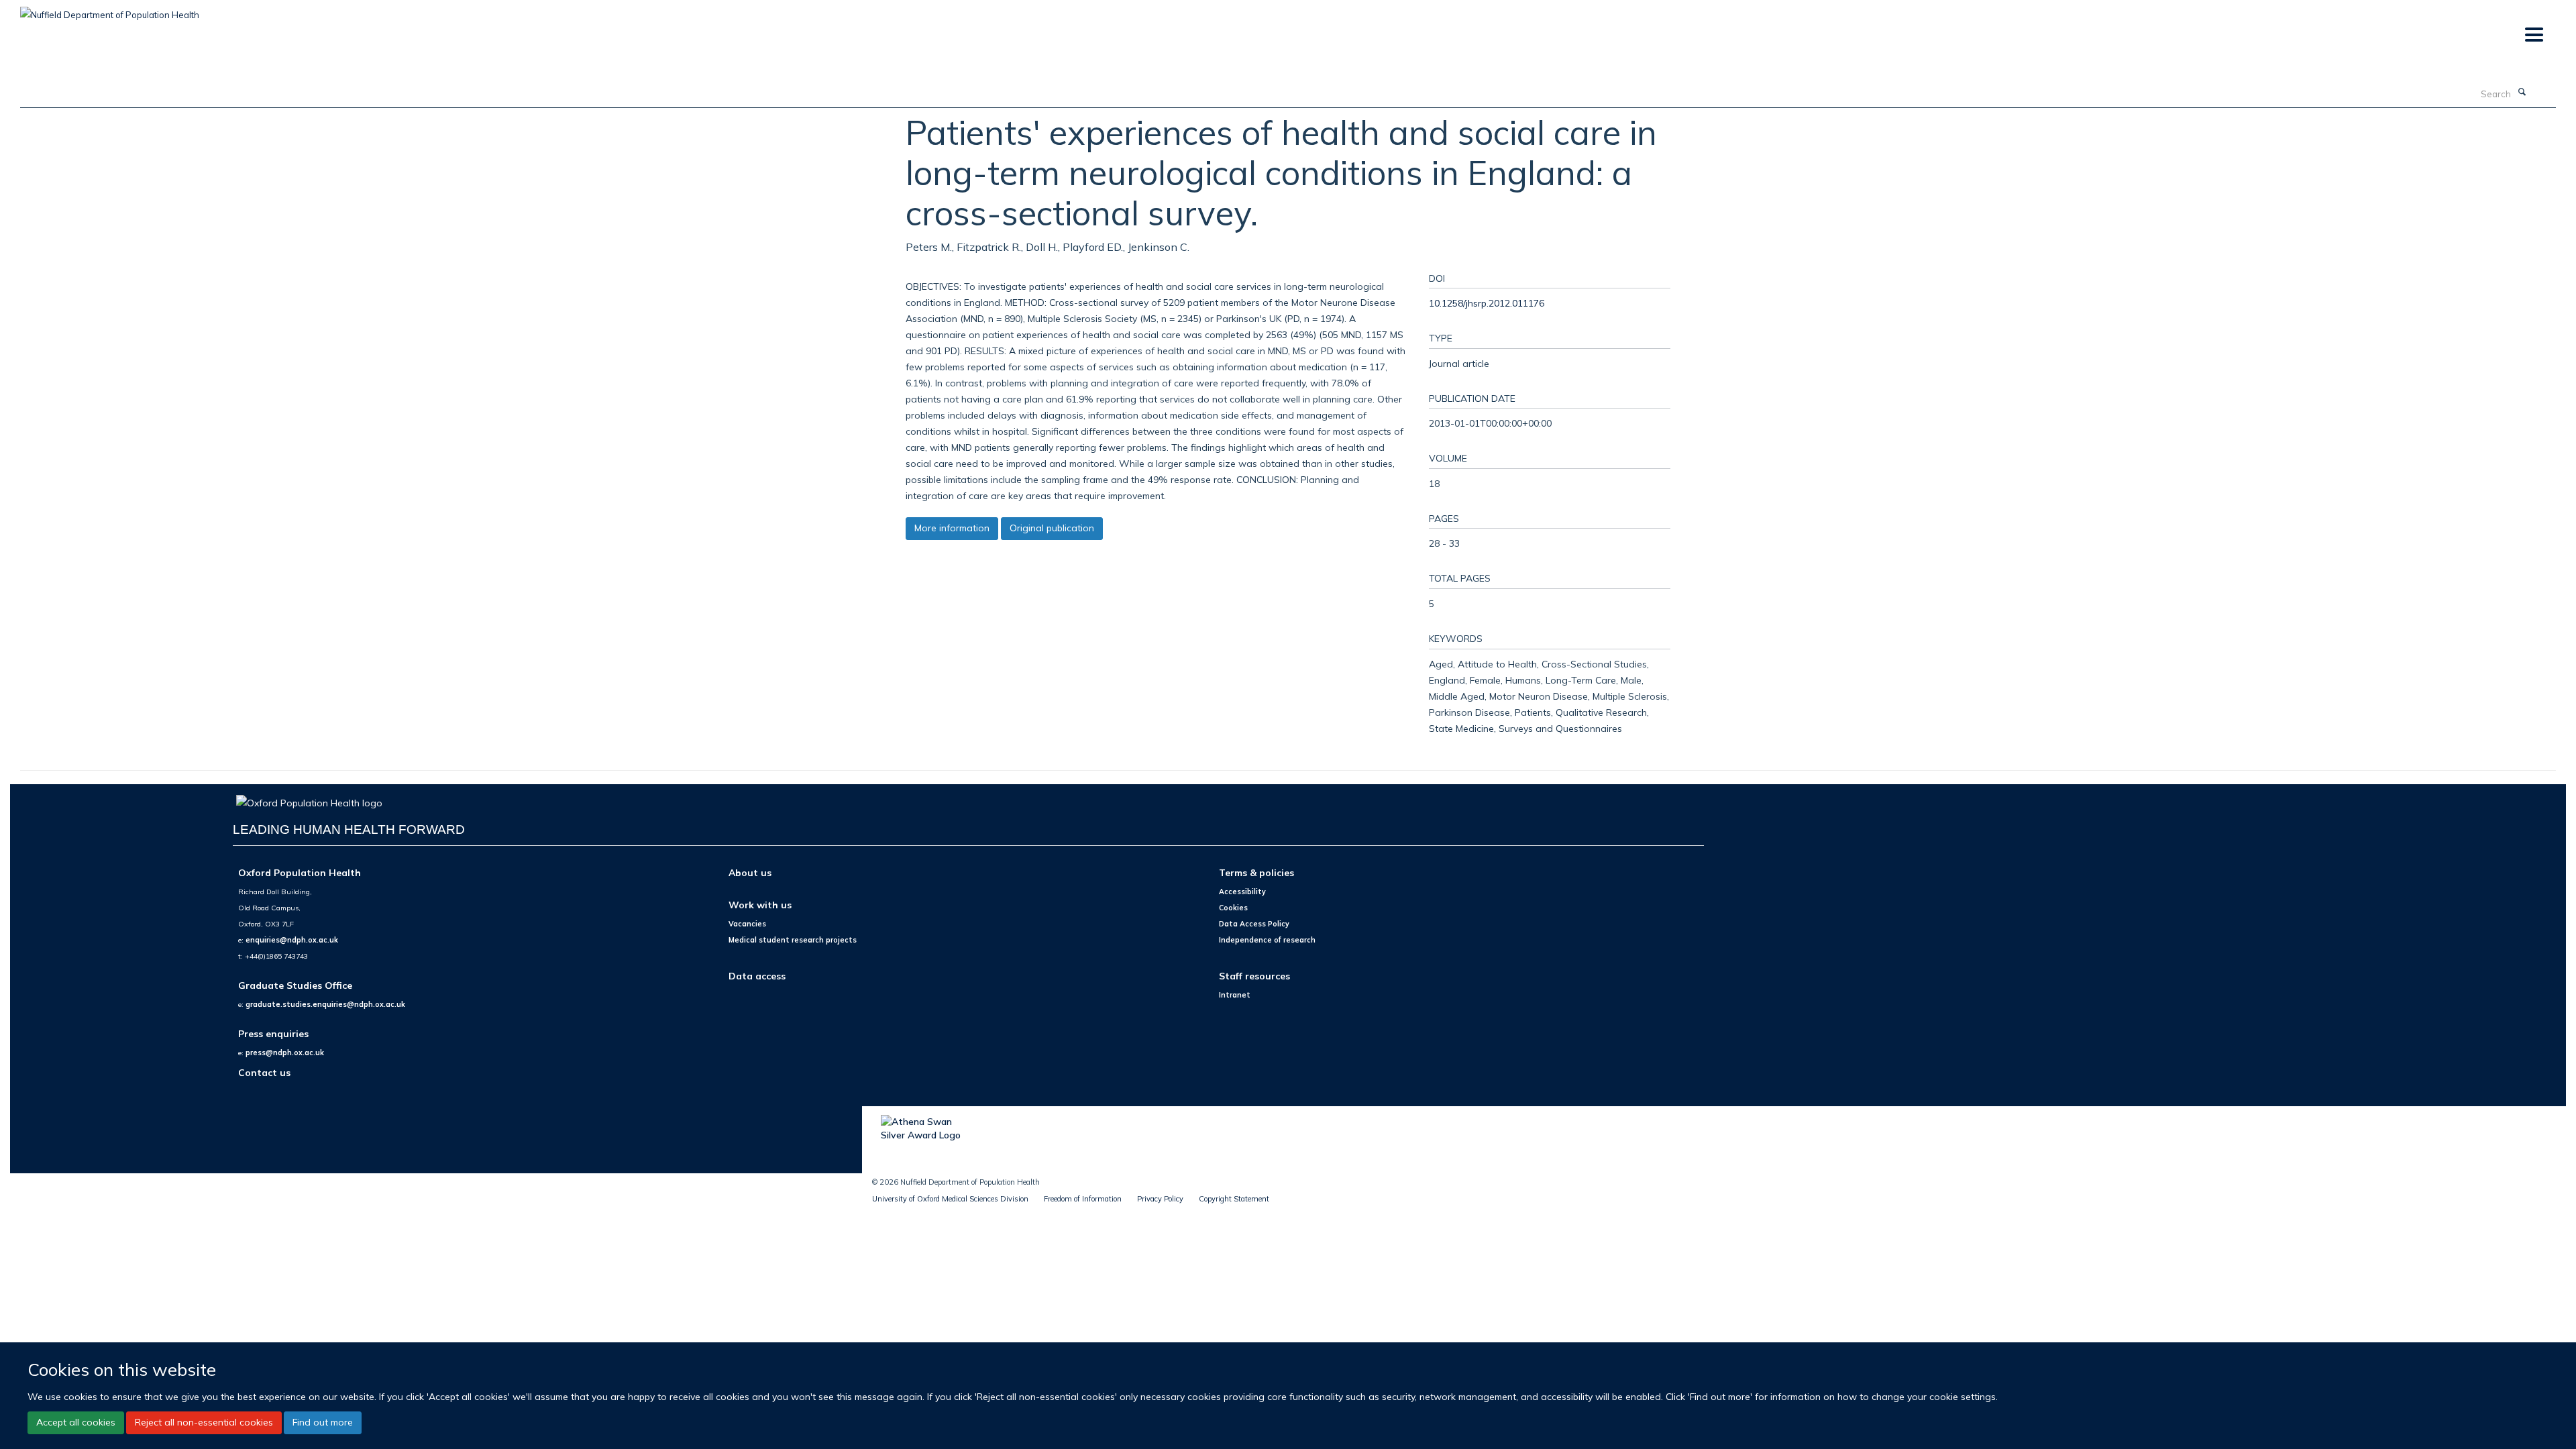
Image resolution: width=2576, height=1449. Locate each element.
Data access (757, 976)
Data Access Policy (1254, 924)
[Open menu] (2533, 35)
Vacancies (747, 924)
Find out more (323, 1422)
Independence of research (1267, 940)
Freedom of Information (1083, 1199)
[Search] (2522, 93)
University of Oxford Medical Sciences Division (950, 1199)
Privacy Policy (1160, 1199)
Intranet (1235, 995)
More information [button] (952, 528)
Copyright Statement (1234, 1199)
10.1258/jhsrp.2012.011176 (1487, 303)
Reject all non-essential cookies (204, 1422)
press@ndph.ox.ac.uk (285, 1053)
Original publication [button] (1052, 528)
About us (750, 872)
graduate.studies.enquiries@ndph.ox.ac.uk (325, 1004)
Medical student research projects (793, 940)
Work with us (760, 905)
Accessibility (1242, 892)
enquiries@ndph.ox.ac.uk (292, 940)
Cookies (1233, 908)
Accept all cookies (76, 1422)
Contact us (264, 1072)
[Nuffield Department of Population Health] (110, 10)
